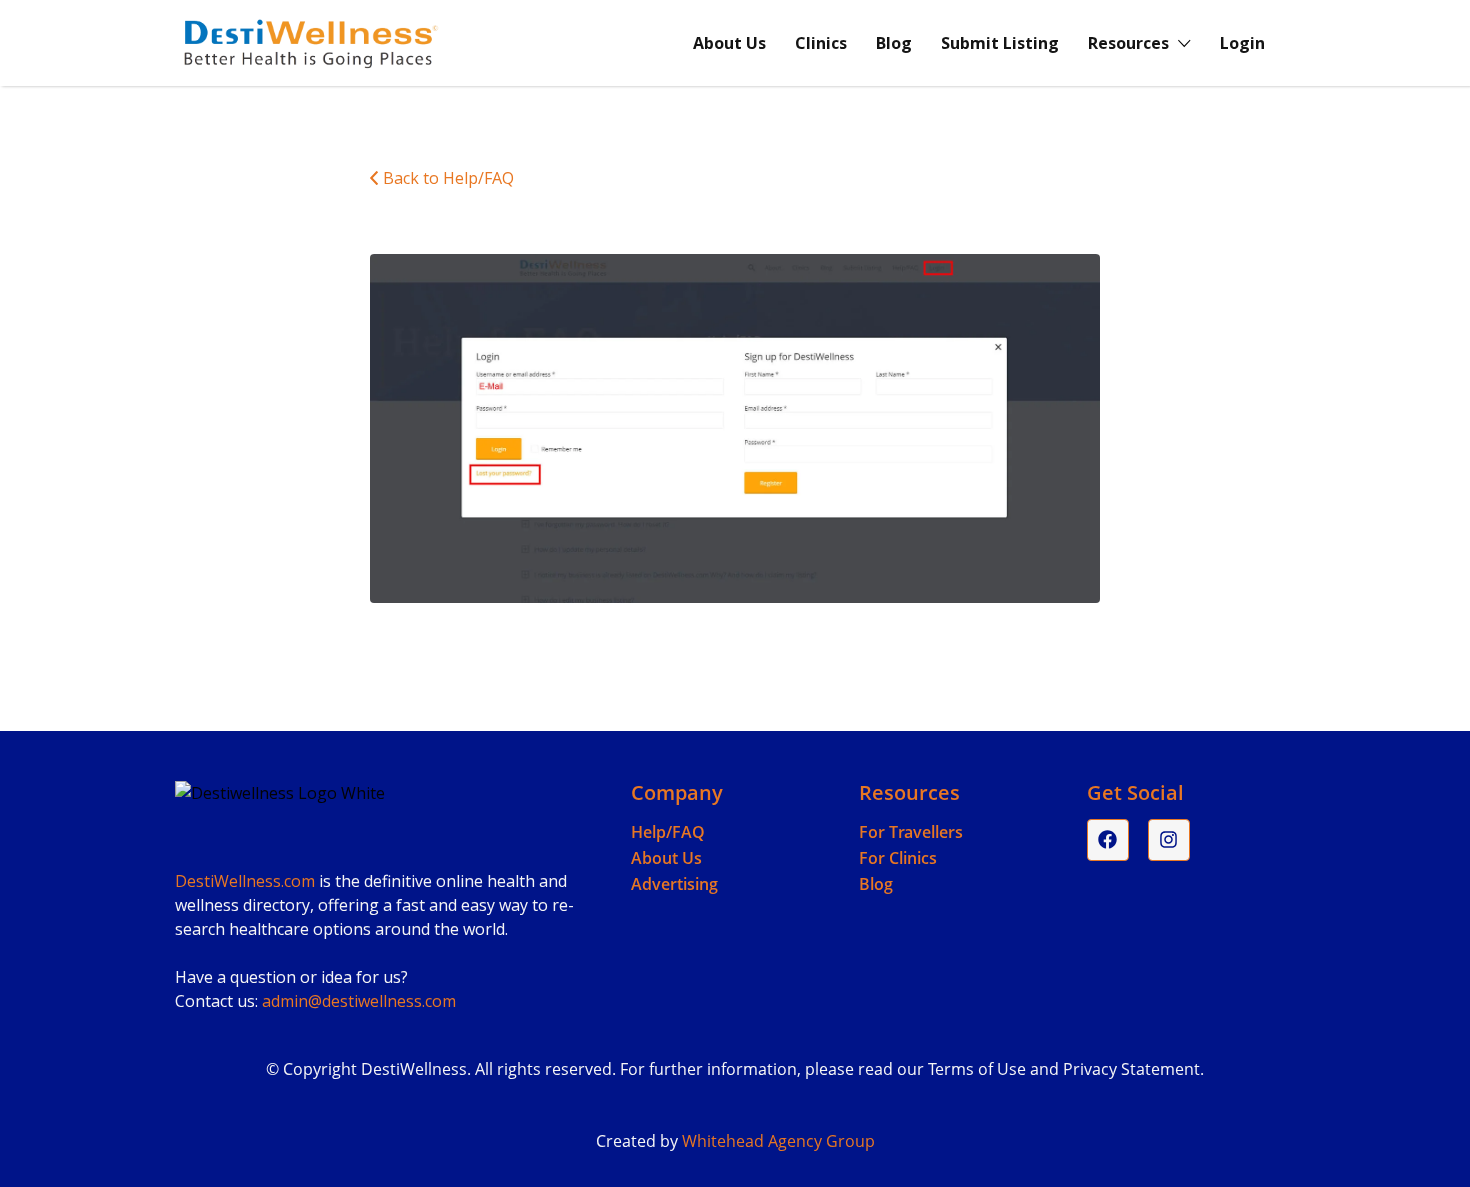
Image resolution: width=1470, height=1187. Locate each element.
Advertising (674, 884)
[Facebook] (1108, 840)
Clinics (821, 43)
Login (1242, 43)
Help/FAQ (668, 832)
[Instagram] (1169, 840)
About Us (729, 43)
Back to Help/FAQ (448, 178)
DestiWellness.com (245, 881)
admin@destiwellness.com (359, 1001)
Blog (894, 43)
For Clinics (898, 858)
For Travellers (911, 832)
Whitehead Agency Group (778, 1141)
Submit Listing (1000, 43)
